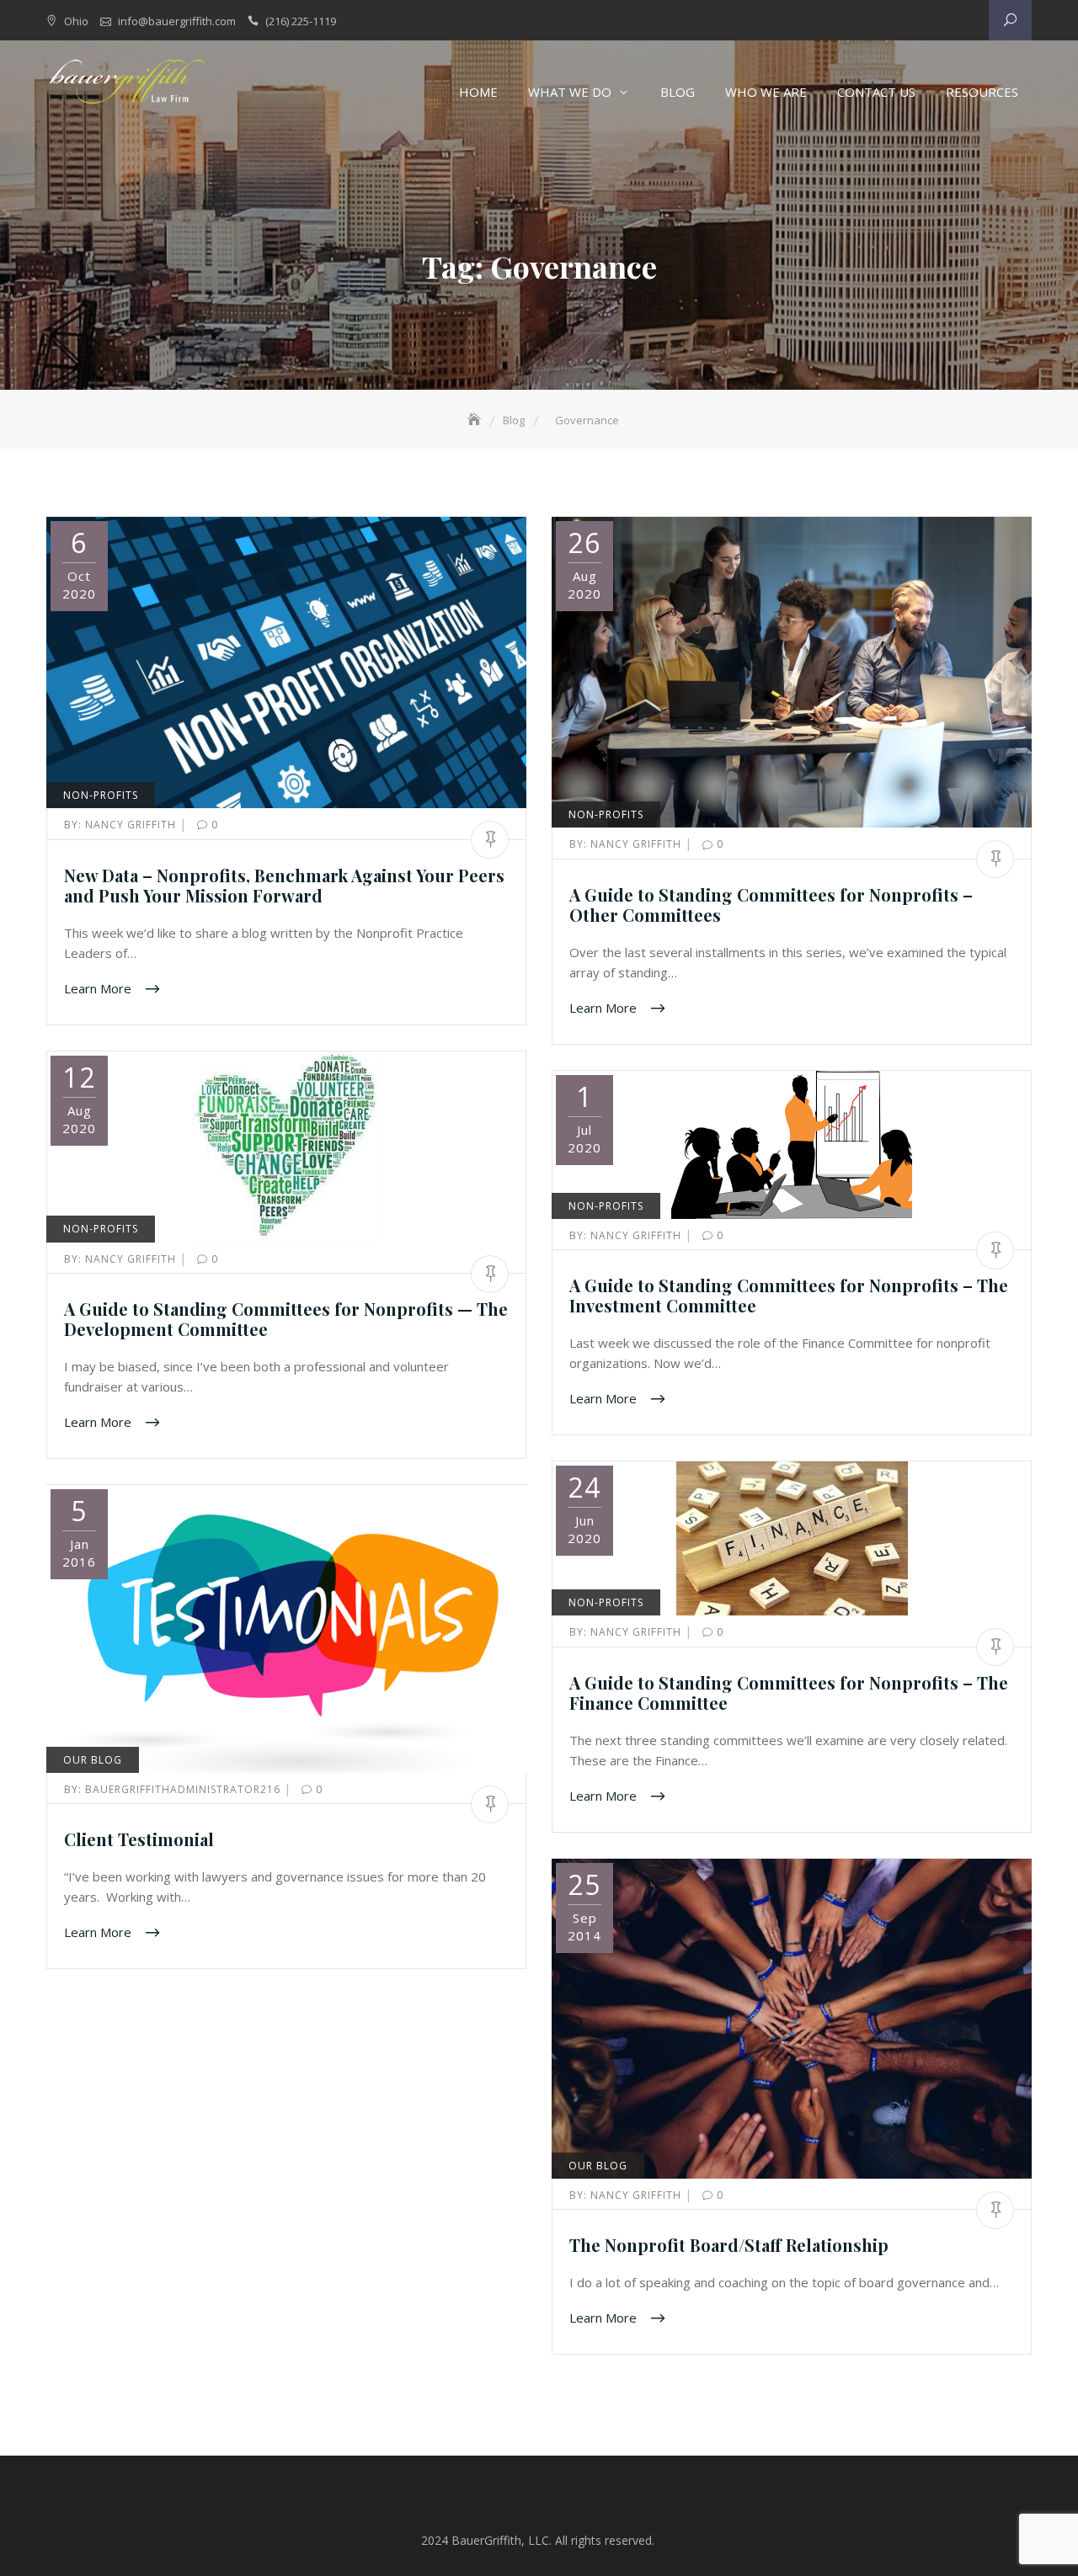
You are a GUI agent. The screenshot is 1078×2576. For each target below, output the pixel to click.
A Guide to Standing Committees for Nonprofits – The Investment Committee (789, 1295)
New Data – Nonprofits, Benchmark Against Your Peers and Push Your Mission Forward (284, 885)
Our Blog (93, 1760)
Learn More (99, 987)
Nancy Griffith (122, 825)
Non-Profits (101, 795)
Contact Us (876, 92)
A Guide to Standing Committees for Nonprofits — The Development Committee (286, 1319)
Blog (678, 92)
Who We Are (766, 92)
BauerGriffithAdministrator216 (174, 1789)
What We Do (570, 92)
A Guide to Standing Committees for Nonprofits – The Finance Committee (789, 1692)
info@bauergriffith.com (177, 21)
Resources (982, 92)
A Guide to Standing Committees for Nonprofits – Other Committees (771, 905)
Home (478, 92)
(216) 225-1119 (301, 21)
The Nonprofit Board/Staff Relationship (729, 2245)
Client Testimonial (139, 1839)
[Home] (476, 420)
